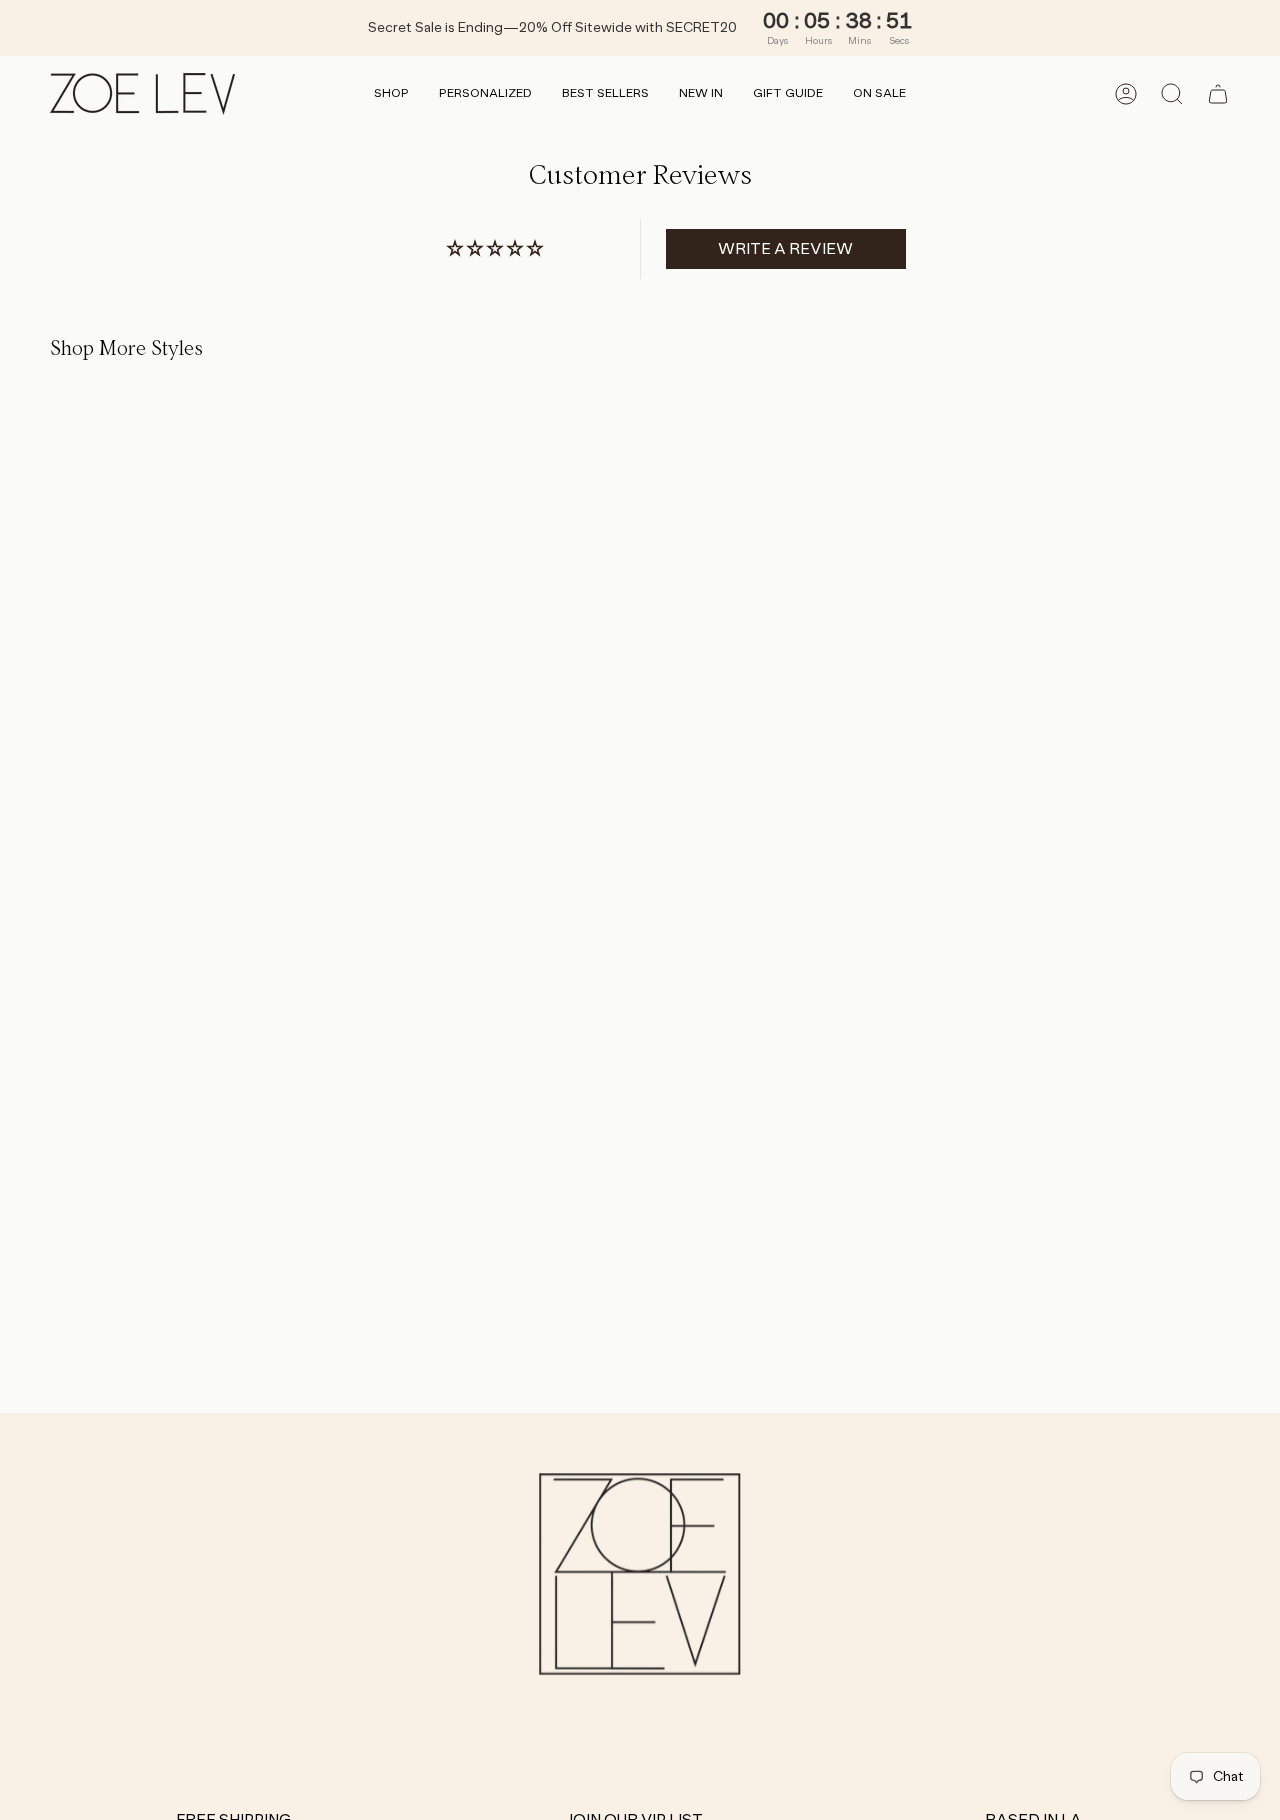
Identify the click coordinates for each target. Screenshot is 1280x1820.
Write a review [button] (785, 248)
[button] (391, 94)
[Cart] (1218, 94)
